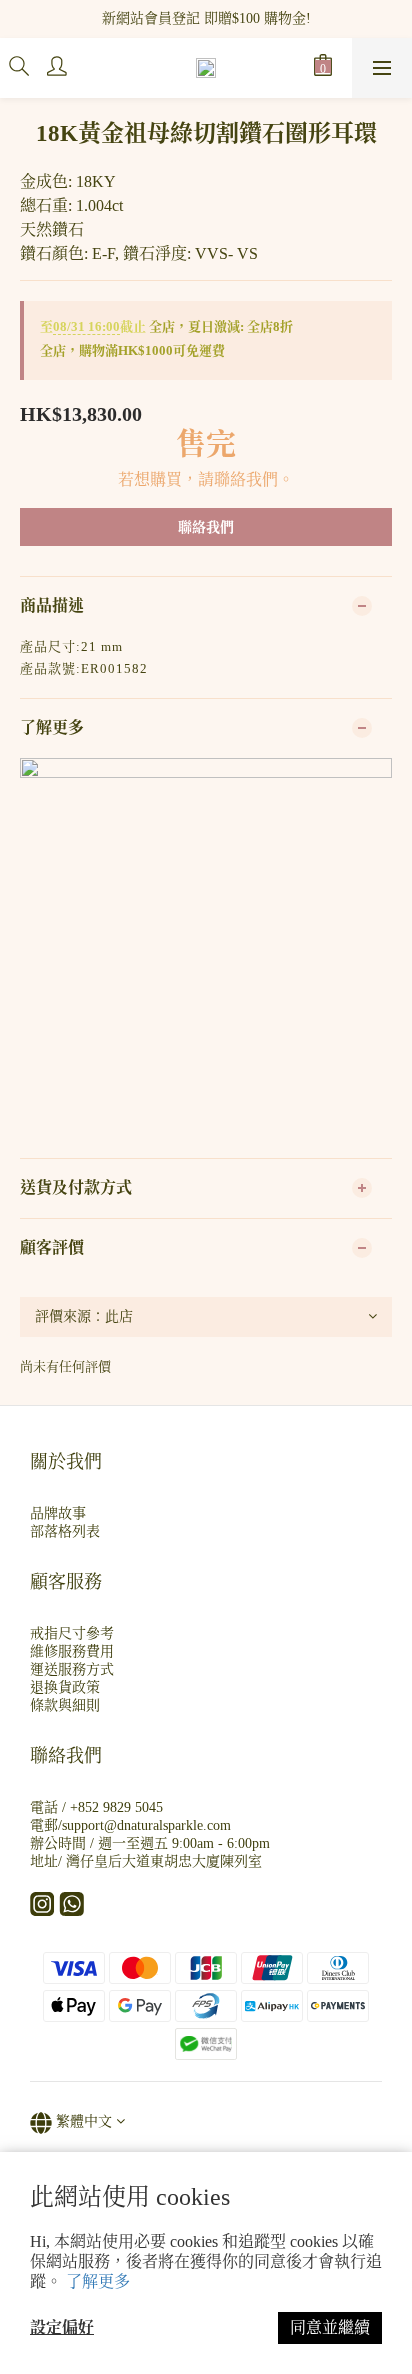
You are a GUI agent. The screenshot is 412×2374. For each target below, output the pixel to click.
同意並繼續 (330, 2327)
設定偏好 (62, 2327)
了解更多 (98, 2281)
